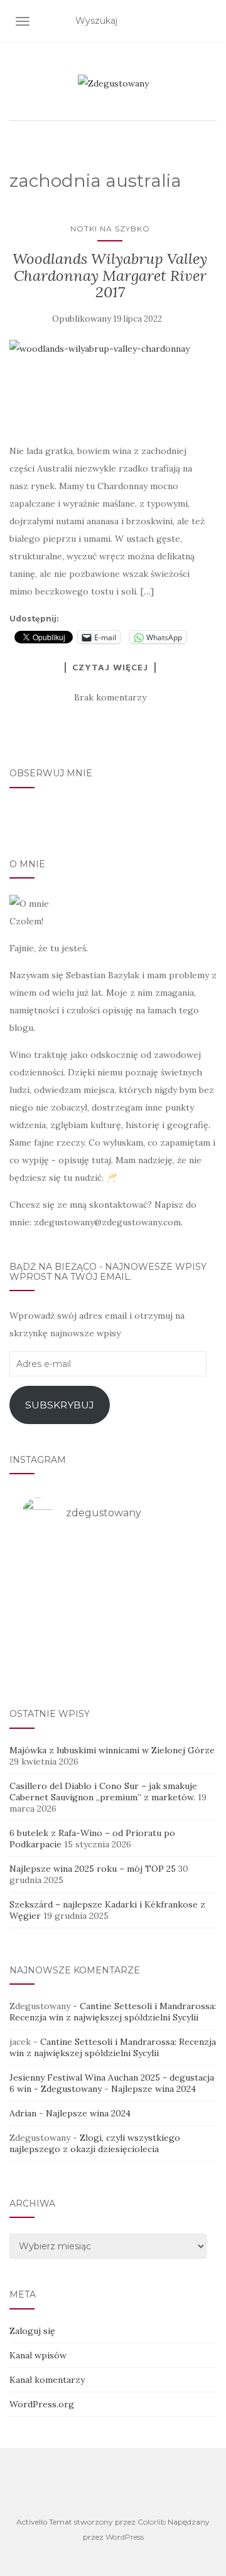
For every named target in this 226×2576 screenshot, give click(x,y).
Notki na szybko (110, 229)
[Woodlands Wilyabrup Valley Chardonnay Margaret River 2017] (110, 384)
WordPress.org (42, 2404)
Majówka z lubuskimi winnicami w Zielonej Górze (112, 1750)
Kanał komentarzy (47, 2380)
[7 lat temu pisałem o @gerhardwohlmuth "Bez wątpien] (113, 1658)
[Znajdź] (209, 21)
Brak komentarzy (110, 697)
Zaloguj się (32, 2331)
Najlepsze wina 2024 (153, 2089)
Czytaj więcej (110, 667)
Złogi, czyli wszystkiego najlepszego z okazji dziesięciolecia (95, 2143)
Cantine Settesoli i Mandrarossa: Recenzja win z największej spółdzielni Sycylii (113, 2012)
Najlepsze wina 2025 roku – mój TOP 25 (93, 1869)
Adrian (23, 2113)
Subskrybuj (60, 1405)
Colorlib (152, 2522)
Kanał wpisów (38, 2355)
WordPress (125, 2537)
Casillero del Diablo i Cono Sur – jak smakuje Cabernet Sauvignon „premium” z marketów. (103, 1792)
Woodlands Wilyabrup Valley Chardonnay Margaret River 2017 (110, 275)
